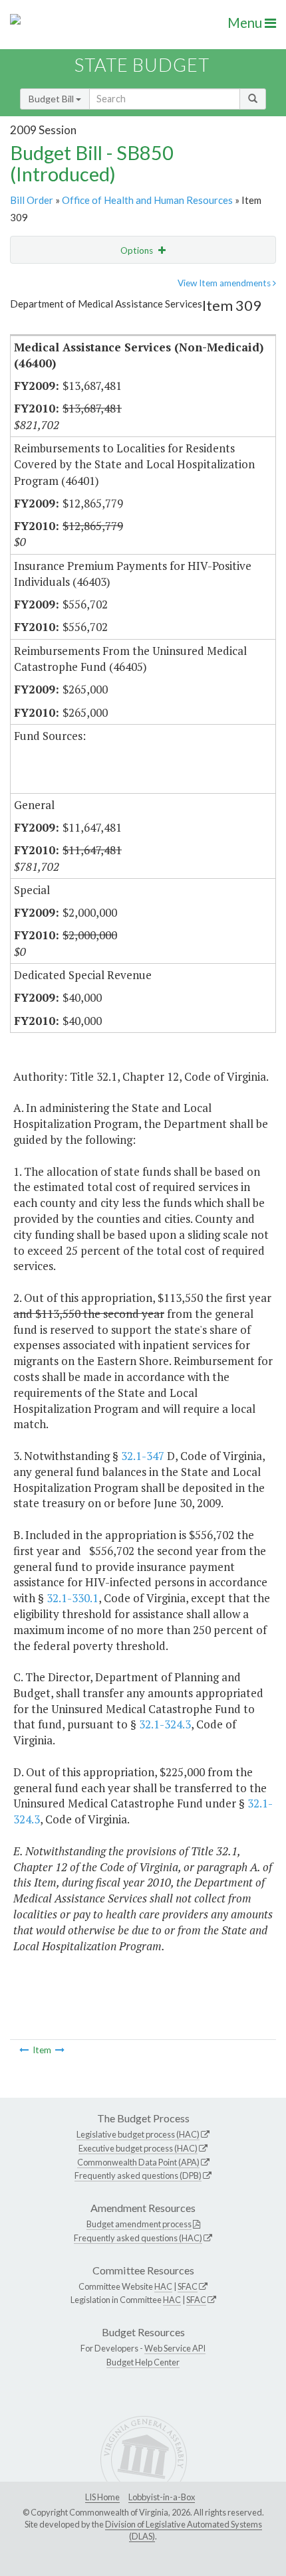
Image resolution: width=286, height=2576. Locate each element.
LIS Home (102, 2497)
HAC (163, 2286)
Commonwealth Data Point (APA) (138, 2162)
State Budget (142, 65)
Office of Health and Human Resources (147, 200)
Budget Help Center (143, 2362)
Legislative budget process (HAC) (138, 2134)
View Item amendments (225, 283)
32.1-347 (143, 1456)
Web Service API (175, 2348)
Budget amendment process (139, 2224)
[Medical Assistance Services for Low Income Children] (60, 2050)
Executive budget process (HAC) (138, 2148)
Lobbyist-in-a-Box (162, 2497)
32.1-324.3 (165, 1724)
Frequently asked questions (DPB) (138, 2175)
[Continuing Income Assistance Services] (24, 2050)
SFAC (188, 2286)
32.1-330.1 (72, 1598)
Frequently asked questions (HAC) (138, 2238)
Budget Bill (52, 99)
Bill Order (32, 200)
